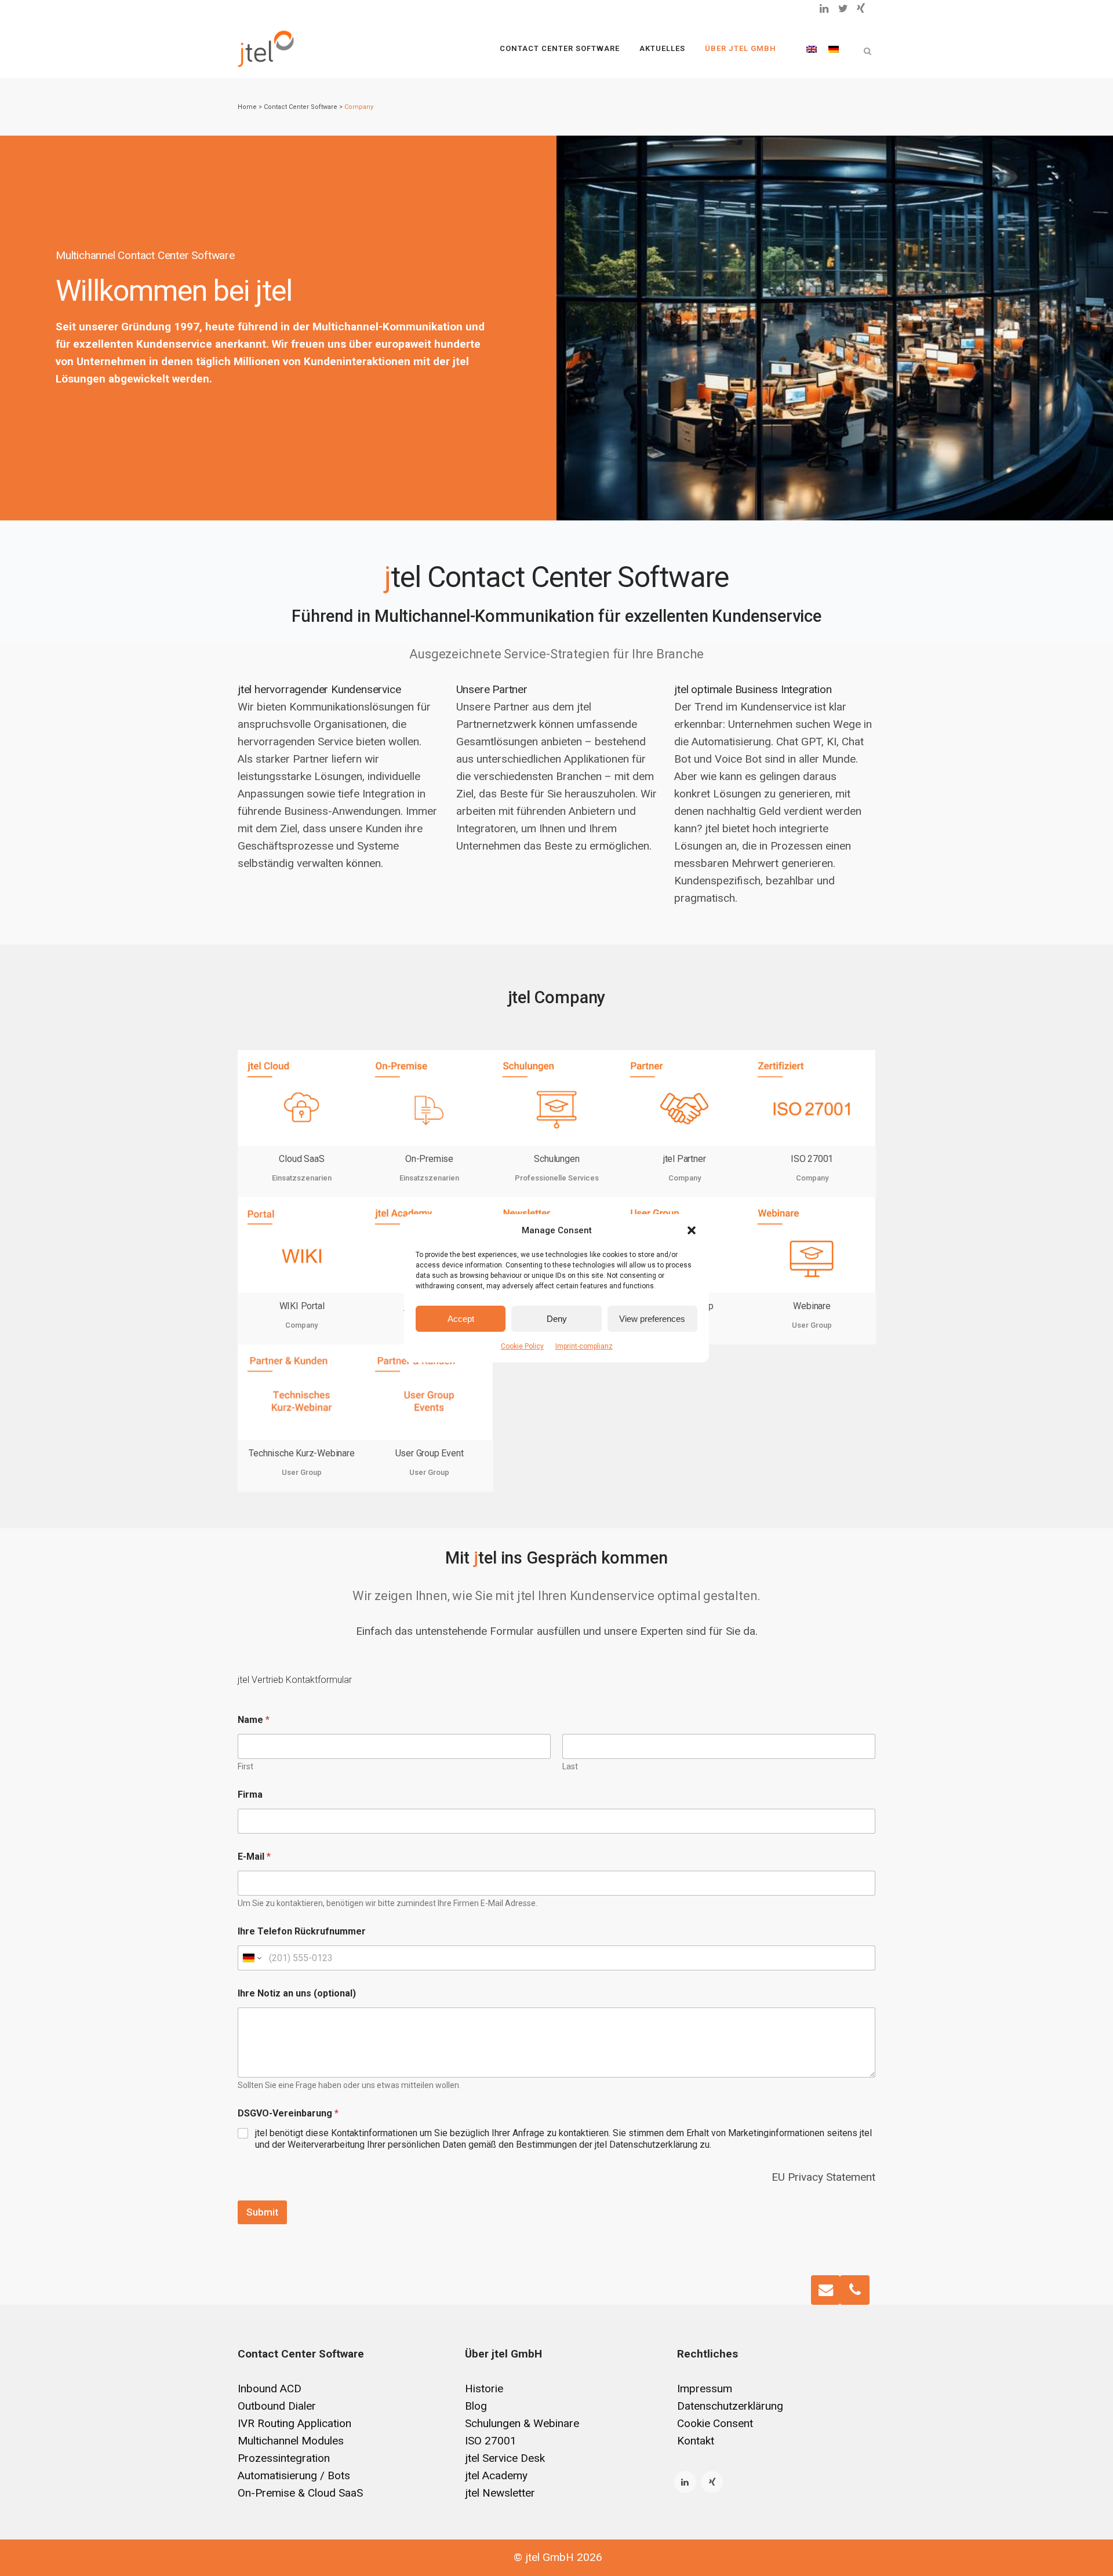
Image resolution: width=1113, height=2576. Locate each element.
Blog (476, 2406)
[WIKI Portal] (301, 1245)
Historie (484, 2389)
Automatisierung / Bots (294, 2475)
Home (247, 107)
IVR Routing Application (294, 2423)
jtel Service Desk (505, 2458)
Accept (461, 1318)
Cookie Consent (715, 2423)
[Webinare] (812, 1245)
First (245, 1766)
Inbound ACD (270, 2389)
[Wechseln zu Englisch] (812, 49)
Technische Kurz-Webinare (301, 1453)
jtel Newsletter (500, 2493)
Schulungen (556, 1159)
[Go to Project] (249, 1134)
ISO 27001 (812, 1159)
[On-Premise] (429, 1098)
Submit (262, 2212)
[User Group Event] (429, 1392)
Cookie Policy (522, 1346)
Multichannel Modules (291, 2441)
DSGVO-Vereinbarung (288, 2113)
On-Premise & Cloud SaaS (300, 2493)
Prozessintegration (284, 2458)
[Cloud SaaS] (301, 1098)
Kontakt (696, 2441)
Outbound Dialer (277, 2406)
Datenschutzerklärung (730, 2406)
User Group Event (430, 1453)
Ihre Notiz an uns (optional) (297, 1993)
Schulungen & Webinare (522, 2423)
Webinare (812, 1306)
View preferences (652, 1318)
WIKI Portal (302, 1306)
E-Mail (254, 1857)
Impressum (705, 2389)
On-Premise (429, 1159)
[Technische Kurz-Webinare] (301, 1392)
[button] (692, 1230)
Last (570, 1766)
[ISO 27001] (812, 1098)
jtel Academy (496, 2475)
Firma (250, 1795)
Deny (557, 1318)
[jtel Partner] (684, 1098)
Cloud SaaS (301, 1159)
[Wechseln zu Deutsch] (834, 49)
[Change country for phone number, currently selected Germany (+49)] (251, 1958)
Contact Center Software (301, 107)
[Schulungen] (556, 1098)
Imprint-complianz (584, 1346)
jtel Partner (685, 1159)
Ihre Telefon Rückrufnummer (302, 1931)
